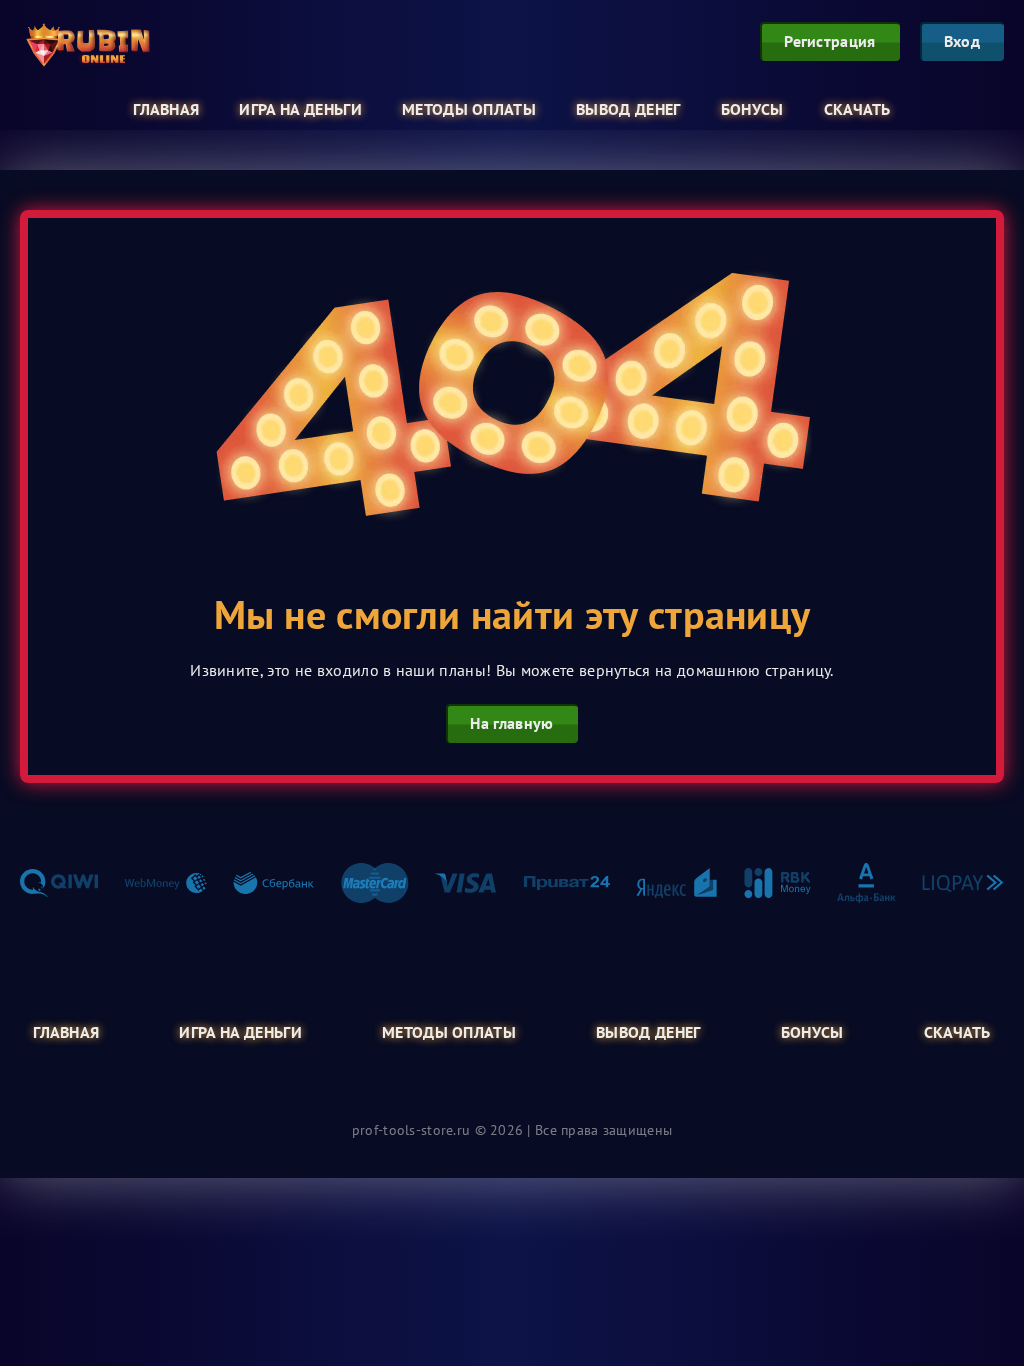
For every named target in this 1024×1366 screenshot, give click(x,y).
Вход (962, 41)
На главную (511, 723)
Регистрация (830, 41)
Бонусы (752, 109)
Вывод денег (628, 109)
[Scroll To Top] (988, 1310)
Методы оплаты (469, 109)
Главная (166, 109)
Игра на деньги (300, 109)
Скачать (857, 109)
